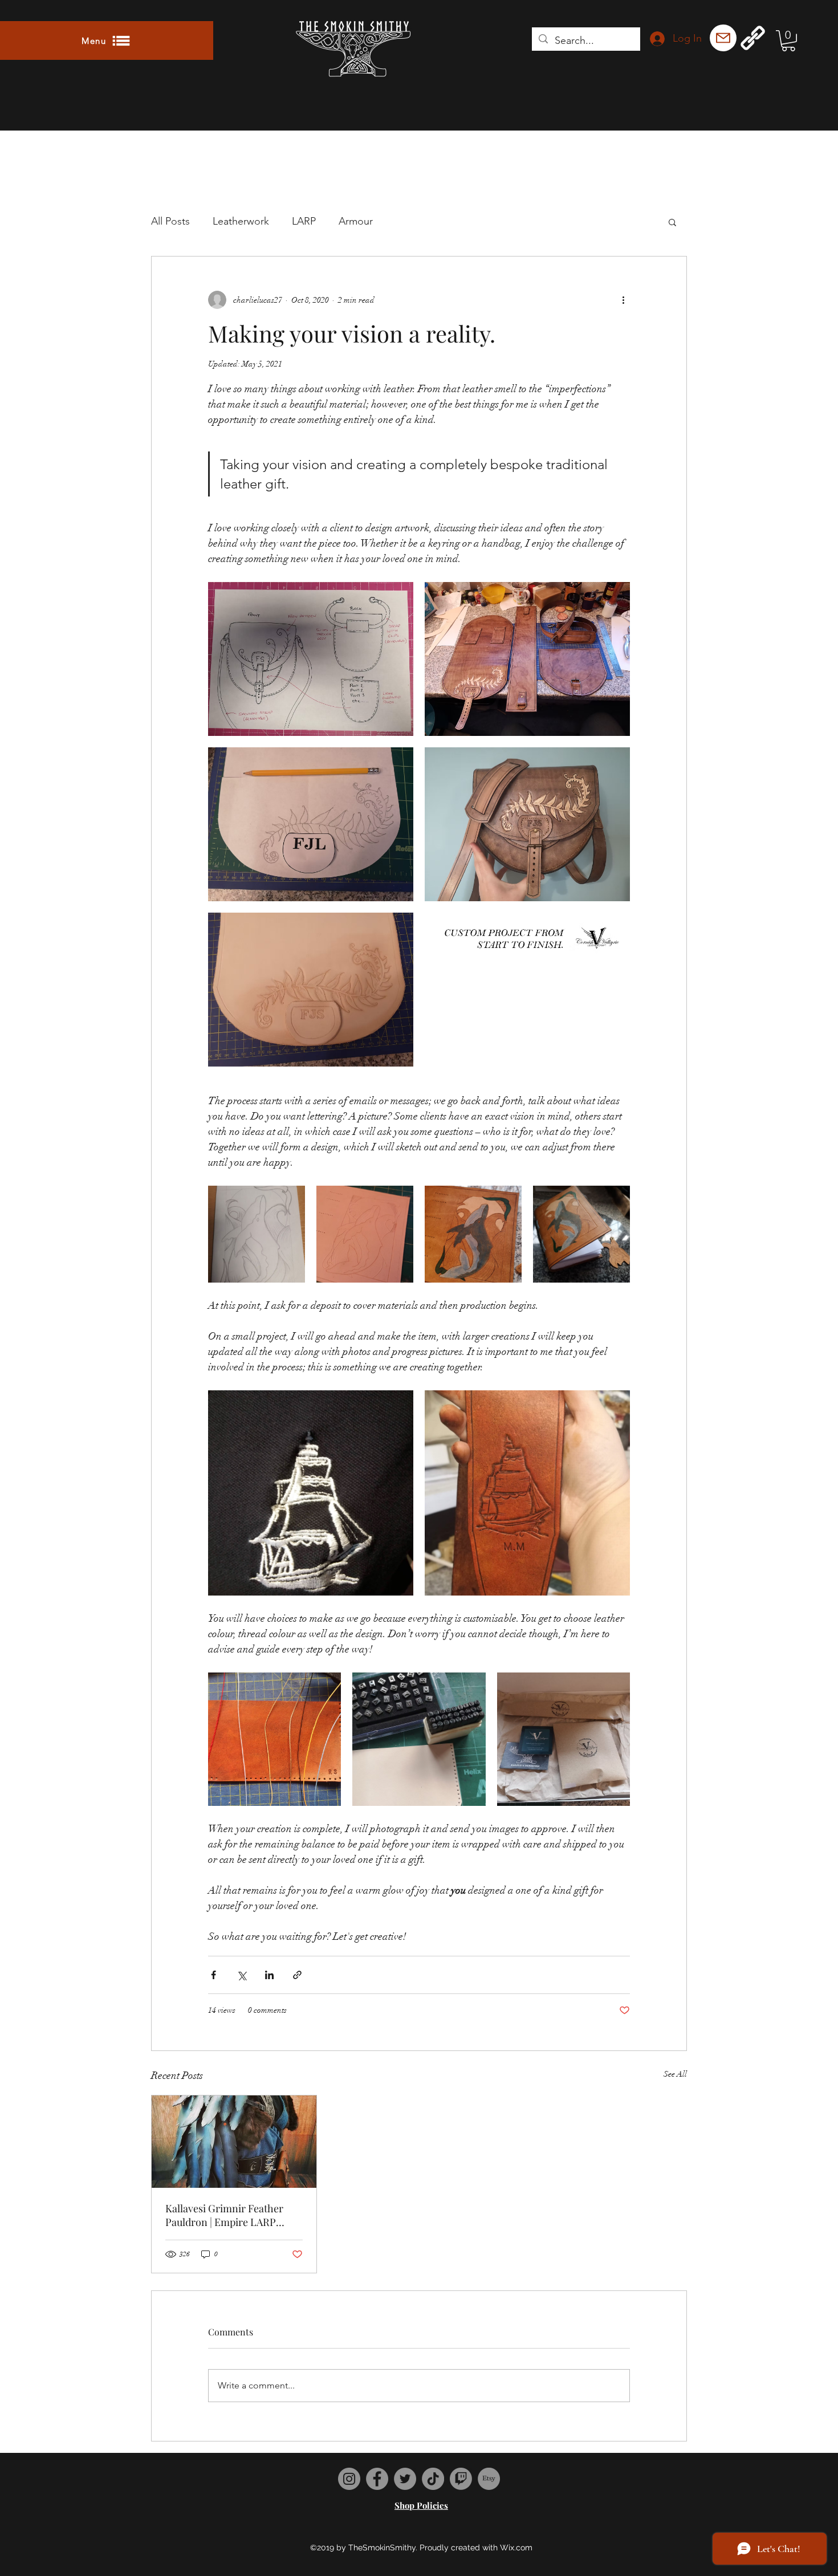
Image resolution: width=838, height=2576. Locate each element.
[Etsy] (489, 2479)
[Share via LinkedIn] (269, 1975)
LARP (304, 221)
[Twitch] (461, 2479)
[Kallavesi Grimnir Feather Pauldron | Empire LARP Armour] (234, 2142)
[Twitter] (405, 2479)
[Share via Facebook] (213, 1975)
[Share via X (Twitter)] (241, 1975)
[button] (107, 40)
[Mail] (723, 38)
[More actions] (623, 300)
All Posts (170, 221)
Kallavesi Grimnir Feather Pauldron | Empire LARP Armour (224, 2215)
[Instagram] (349, 2479)
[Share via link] (297, 1975)
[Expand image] (311, 659)
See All (675, 2074)
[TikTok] (433, 2479)
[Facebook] (377, 2479)
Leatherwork (241, 221)
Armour (356, 221)
